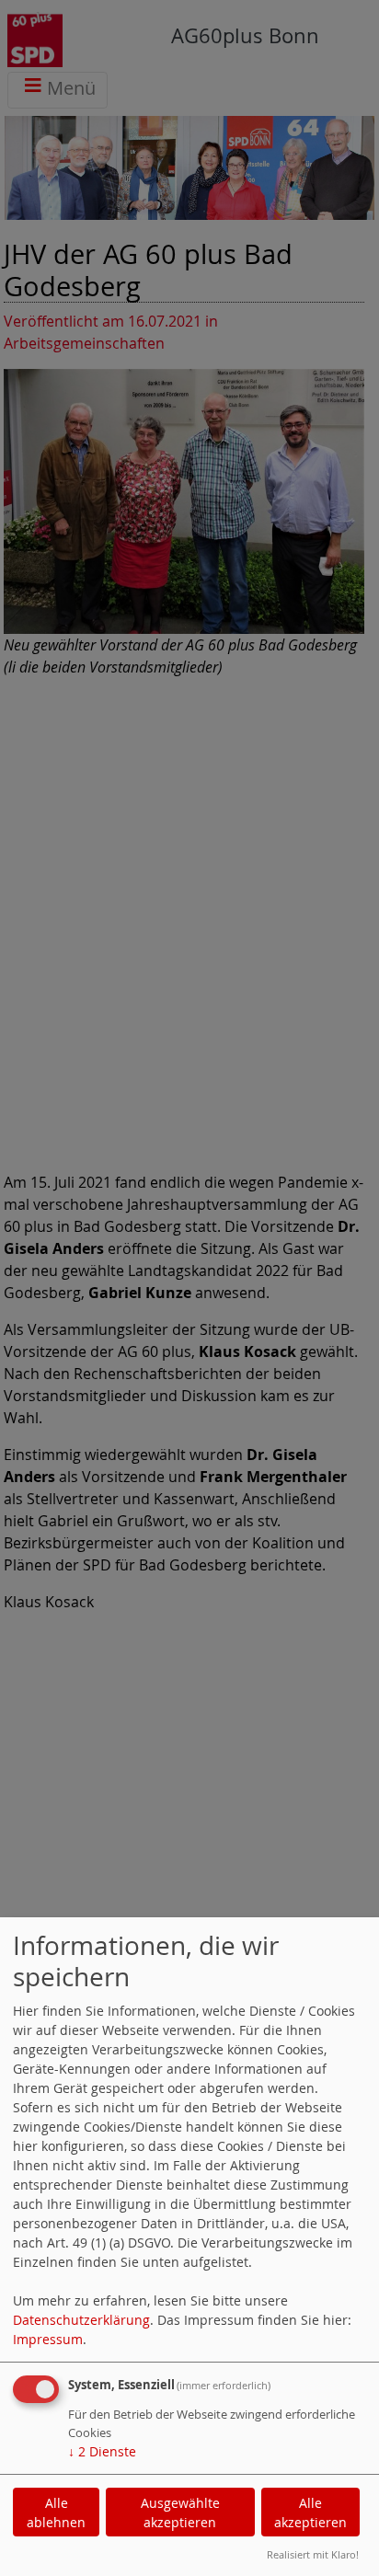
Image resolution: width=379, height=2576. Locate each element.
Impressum (48, 2339)
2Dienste (102, 2451)
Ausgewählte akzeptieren (180, 2513)
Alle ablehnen (56, 2513)
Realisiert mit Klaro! (313, 2554)
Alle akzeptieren (310, 2513)
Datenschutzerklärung (81, 2320)
